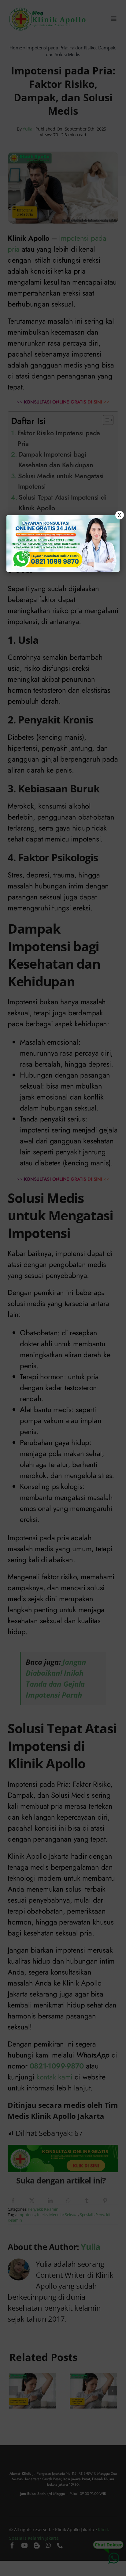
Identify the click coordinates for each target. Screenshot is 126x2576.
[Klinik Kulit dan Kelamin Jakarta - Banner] (63, 543)
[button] (63, 1288)
